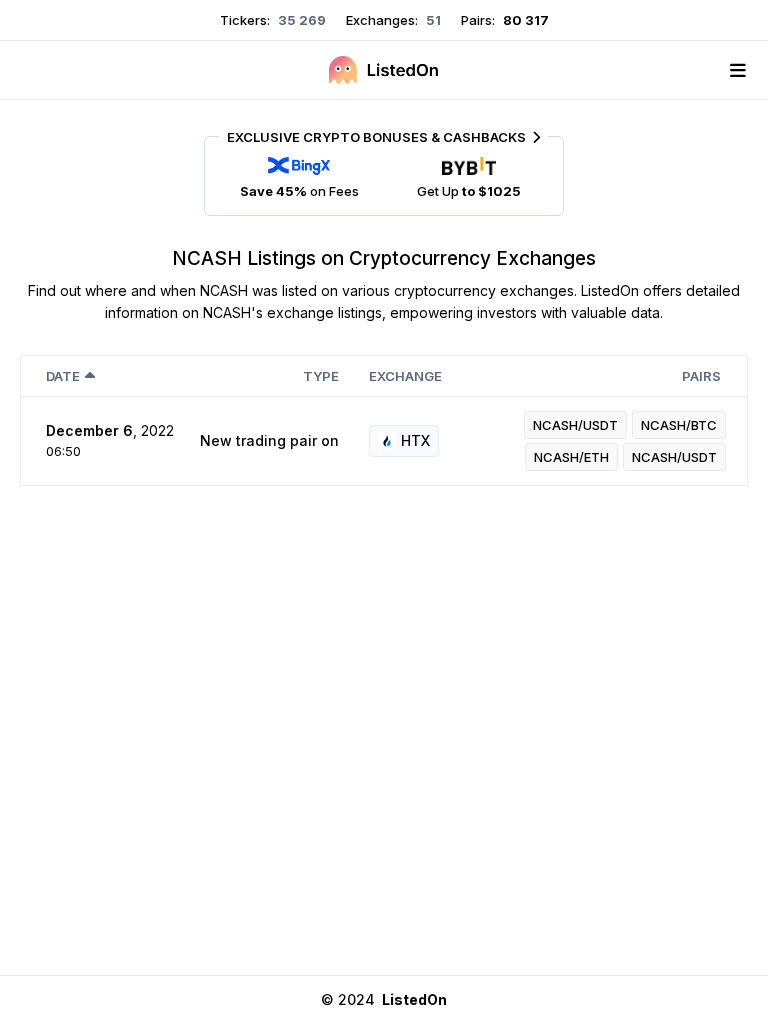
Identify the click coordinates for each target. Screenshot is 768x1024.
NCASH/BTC (679, 425)
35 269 (300, 20)
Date (63, 376)
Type (321, 376)
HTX (415, 440)
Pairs (701, 376)
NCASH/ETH (571, 457)
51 (432, 20)
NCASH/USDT (575, 425)
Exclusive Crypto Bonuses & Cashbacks (376, 137)
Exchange (405, 376)
